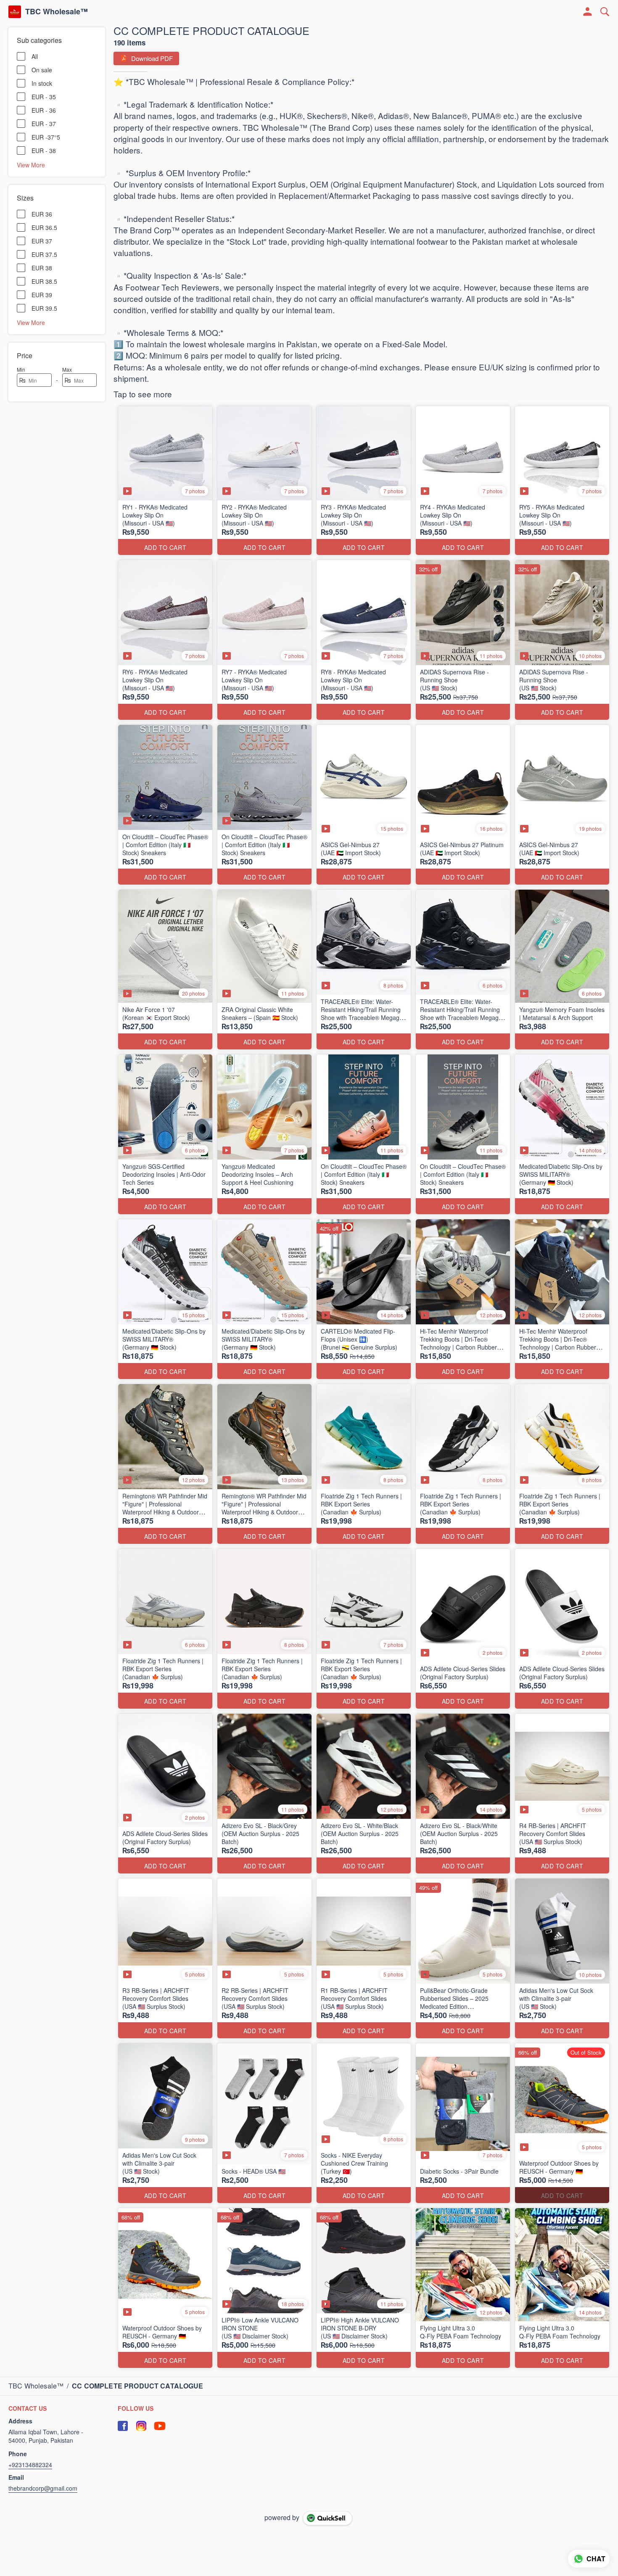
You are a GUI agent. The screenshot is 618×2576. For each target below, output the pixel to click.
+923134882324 (30, 2465)
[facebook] (123, 2426)
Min (21, 369)
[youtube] (160, 2426)
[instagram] (141, 2426)
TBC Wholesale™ (57, 12)
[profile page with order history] (588, 12)
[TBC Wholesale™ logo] (15, 12)
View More (31, 164)
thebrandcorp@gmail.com (43, 2488)
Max (67, 369)
